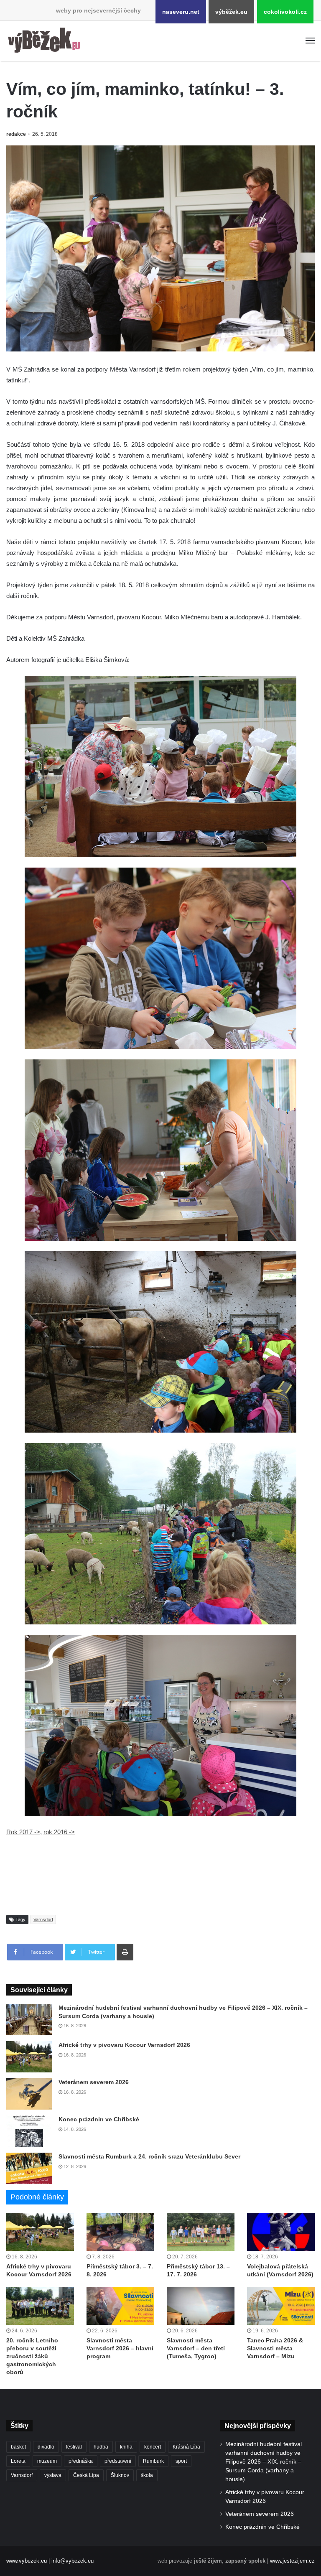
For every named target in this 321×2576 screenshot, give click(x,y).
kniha (126, 2447)
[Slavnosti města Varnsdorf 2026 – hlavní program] (120, 2306)
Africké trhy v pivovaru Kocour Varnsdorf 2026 (124, 2045)
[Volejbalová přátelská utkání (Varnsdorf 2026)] (281, 2232)
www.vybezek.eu (27, 2561)
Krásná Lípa (186, 2447)
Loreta (18, 2461)
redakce (16, 134)
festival (74, 2447)
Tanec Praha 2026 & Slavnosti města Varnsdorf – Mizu (275, 2348)
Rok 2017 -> (23, 1832)
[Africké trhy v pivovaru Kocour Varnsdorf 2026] (29, 2057)
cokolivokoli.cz (285, 12)
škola (147, 2475)
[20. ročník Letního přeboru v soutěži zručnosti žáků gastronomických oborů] (40, 2306)
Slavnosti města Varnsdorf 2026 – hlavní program (120, 2348)
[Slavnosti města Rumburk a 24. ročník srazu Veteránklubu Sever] (29, 2168)
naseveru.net (181, 12)
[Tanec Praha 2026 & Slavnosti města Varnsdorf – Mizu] (281, 2306)
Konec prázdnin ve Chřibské (99, 2119)
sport (181, 2461)
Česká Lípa (86, 2475)
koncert (153, 2447)
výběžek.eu (231, 12)
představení (118, 2461)
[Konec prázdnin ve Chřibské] (29, 2131)
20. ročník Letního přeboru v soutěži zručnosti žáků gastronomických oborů (32, 2356)
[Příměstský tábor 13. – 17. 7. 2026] (201, 2232)
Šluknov (120, 2475)
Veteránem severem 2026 (94, 2082)
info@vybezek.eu (73, 2561)
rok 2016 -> (59, 1832)
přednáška (81, 2461)
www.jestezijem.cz (292, 2561)
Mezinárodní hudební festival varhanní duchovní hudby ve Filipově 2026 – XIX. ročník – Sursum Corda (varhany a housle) (264, 2462)
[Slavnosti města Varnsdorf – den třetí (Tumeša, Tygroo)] (201, 2306)
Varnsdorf (43, 1919)
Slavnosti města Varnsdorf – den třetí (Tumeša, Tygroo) (196, 2348)
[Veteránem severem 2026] (29, 2094)
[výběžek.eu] (46, 41)
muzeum (47, 2461)
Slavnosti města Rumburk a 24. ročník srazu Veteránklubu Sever (149, 2156)
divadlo (46, 2447)
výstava (53, 2475)
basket (18, 2447)
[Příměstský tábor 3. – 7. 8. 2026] (120, 2232)
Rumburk (153, 2461)
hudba (101, 2447)
